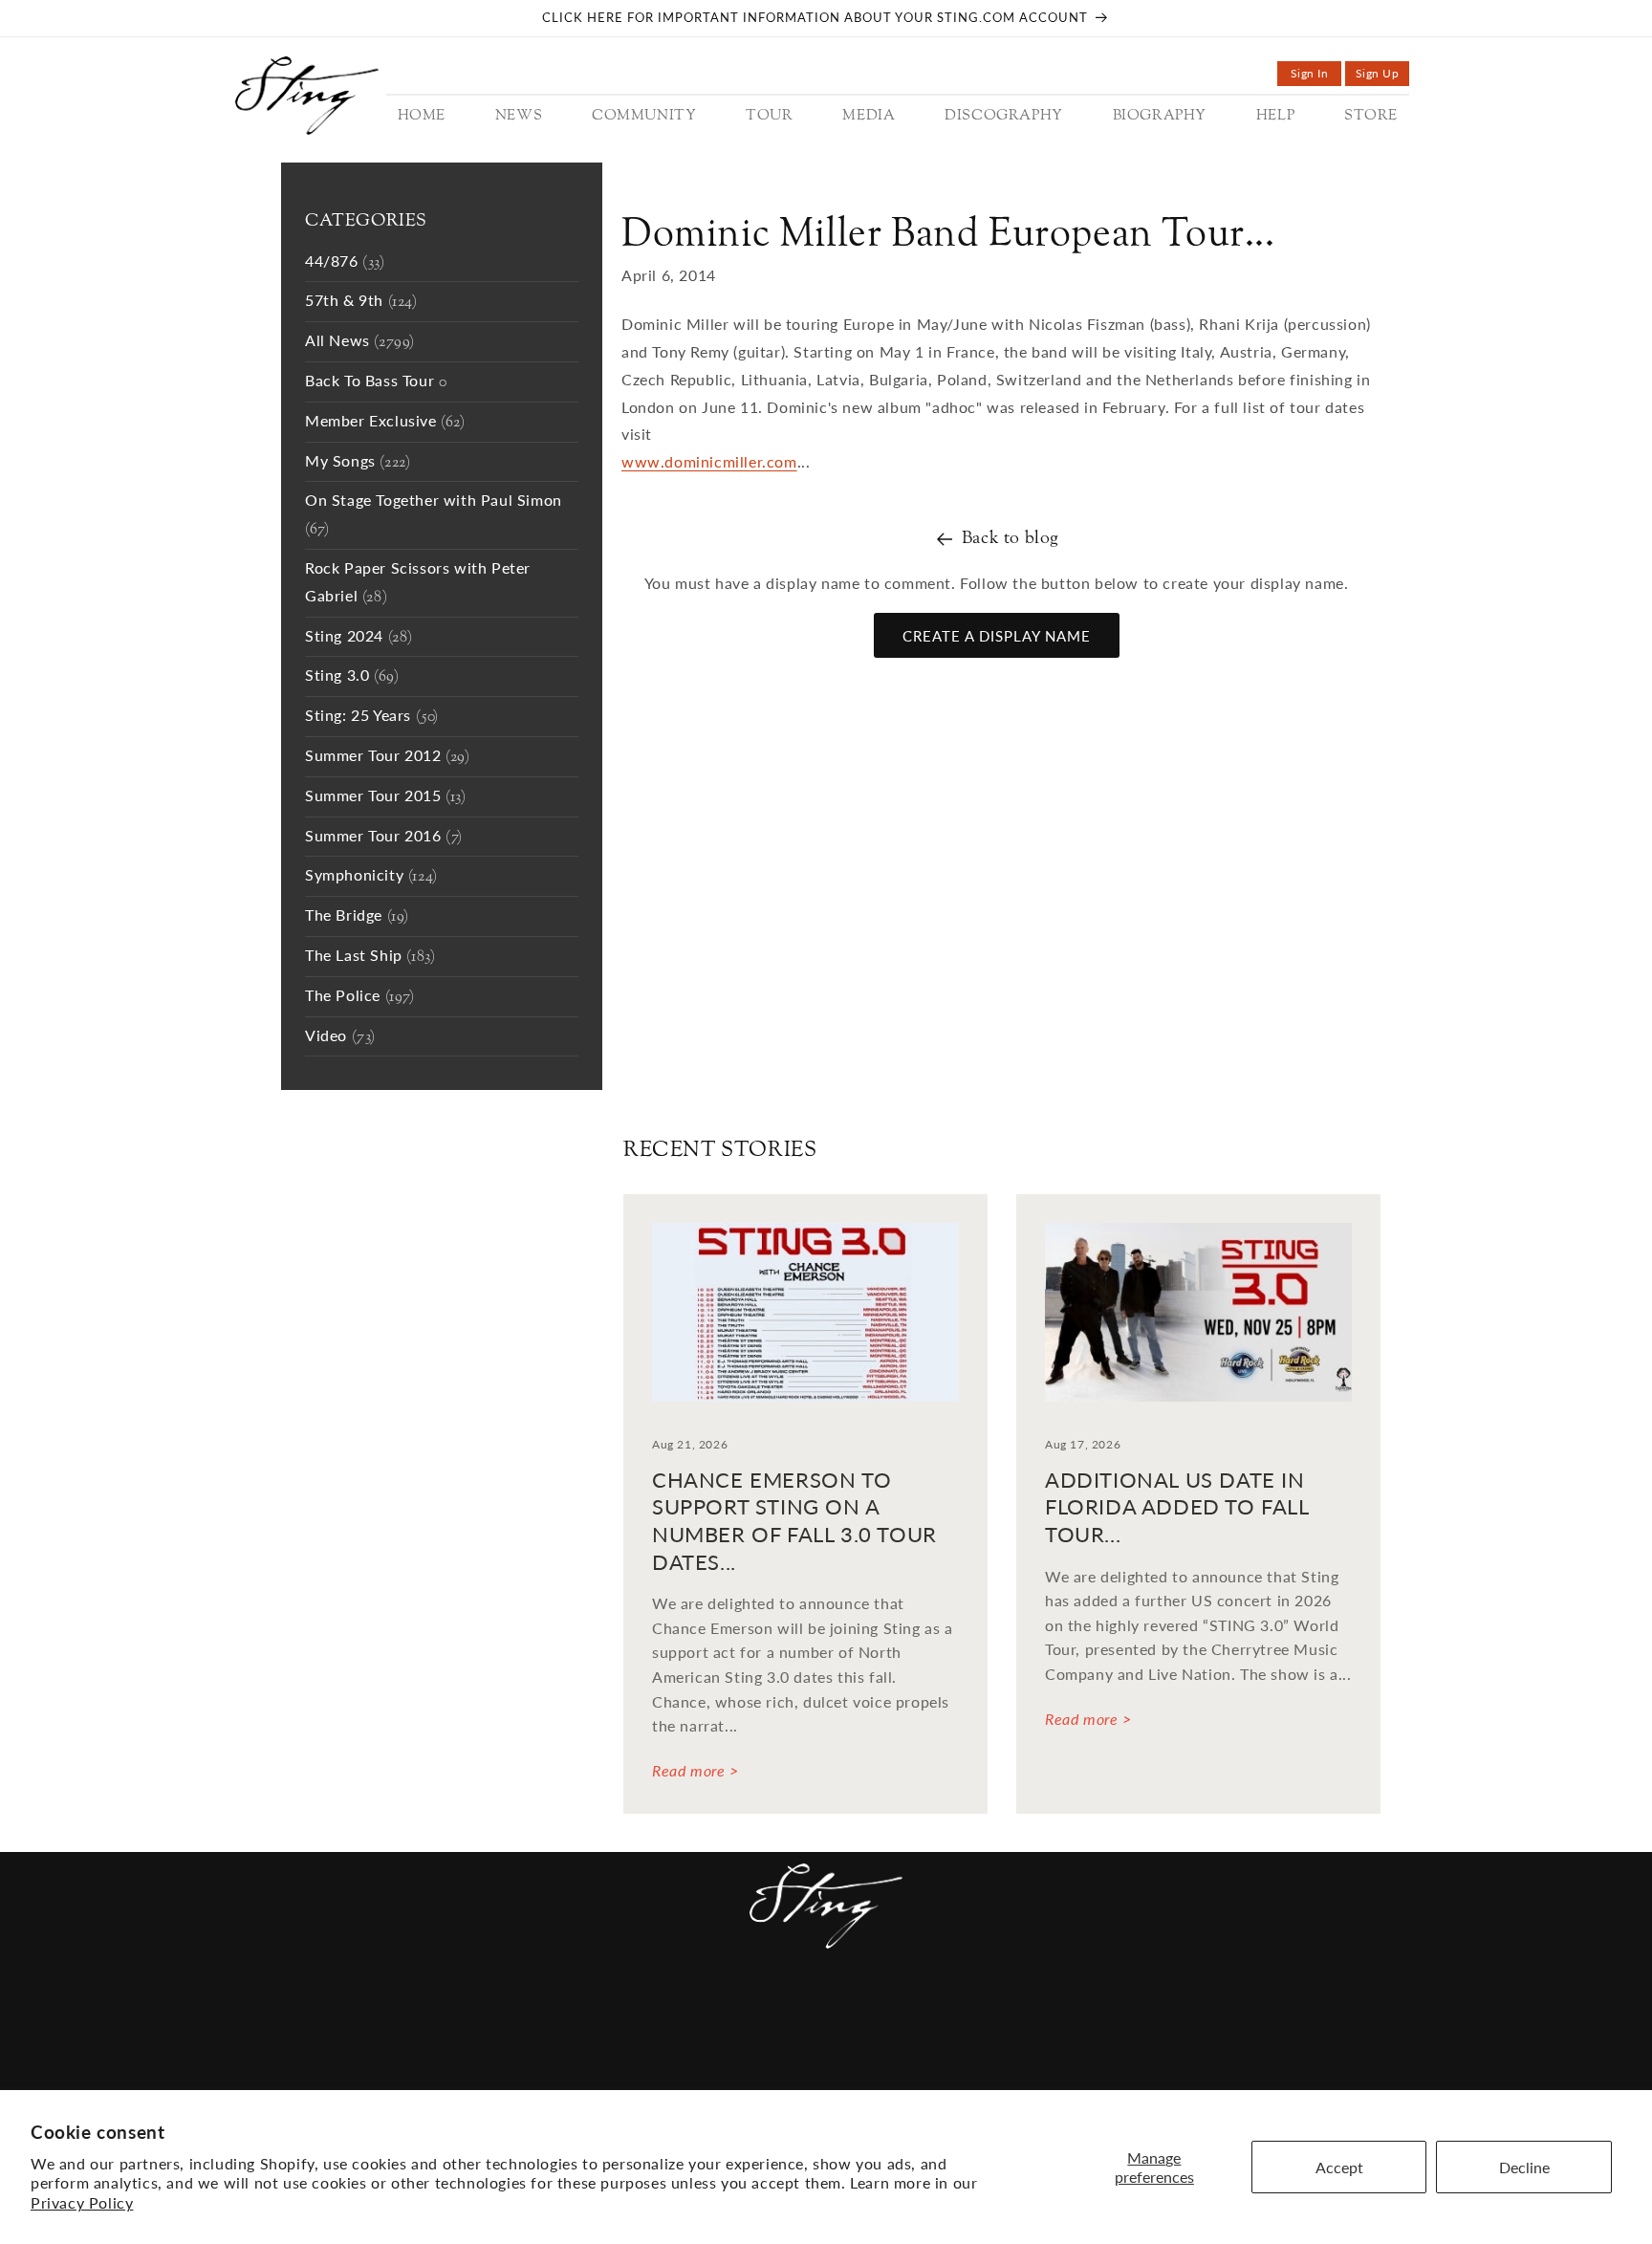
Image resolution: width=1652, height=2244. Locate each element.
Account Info (1114, 2013)
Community (586, 2013)
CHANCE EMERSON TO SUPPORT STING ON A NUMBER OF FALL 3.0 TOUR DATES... (794, 1521)
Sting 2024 (359, 637)
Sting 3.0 (352, 676)
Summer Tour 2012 (388, 757)
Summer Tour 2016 (384, 837)
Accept (1339, 2167)
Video (340, 1037)
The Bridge (357, 916)
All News (360, 342)
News (501, 2013)
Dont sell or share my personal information (1064, 2073)
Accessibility (455, 2073)
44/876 (345, 262)
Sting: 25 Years (372, 717)
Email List (565, 2073)
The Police (360, 997)
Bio (915, 2013)
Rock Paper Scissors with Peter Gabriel (418, 583)
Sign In (1316, 76)
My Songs (358, 462)
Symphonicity (371, 876)
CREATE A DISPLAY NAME (997, 636)
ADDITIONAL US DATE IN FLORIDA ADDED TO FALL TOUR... (1177, 1507)
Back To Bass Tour (376, 382)
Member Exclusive (385, 422)
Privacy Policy (82, 2202)
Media (739, 2013)
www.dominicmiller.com (709, 461)
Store (1017, 2013)
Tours (674, 2013)
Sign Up (1382, 76)
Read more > (696, 1770)
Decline (1524, 2167)
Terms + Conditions (701, 2073)
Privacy (828, 2073)
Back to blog (1011, 539)
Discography (832, 2013)
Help (960, 2013)
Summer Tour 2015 (386, 797)
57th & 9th (361, 302)
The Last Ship (370, 957)
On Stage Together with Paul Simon (434, 515)
